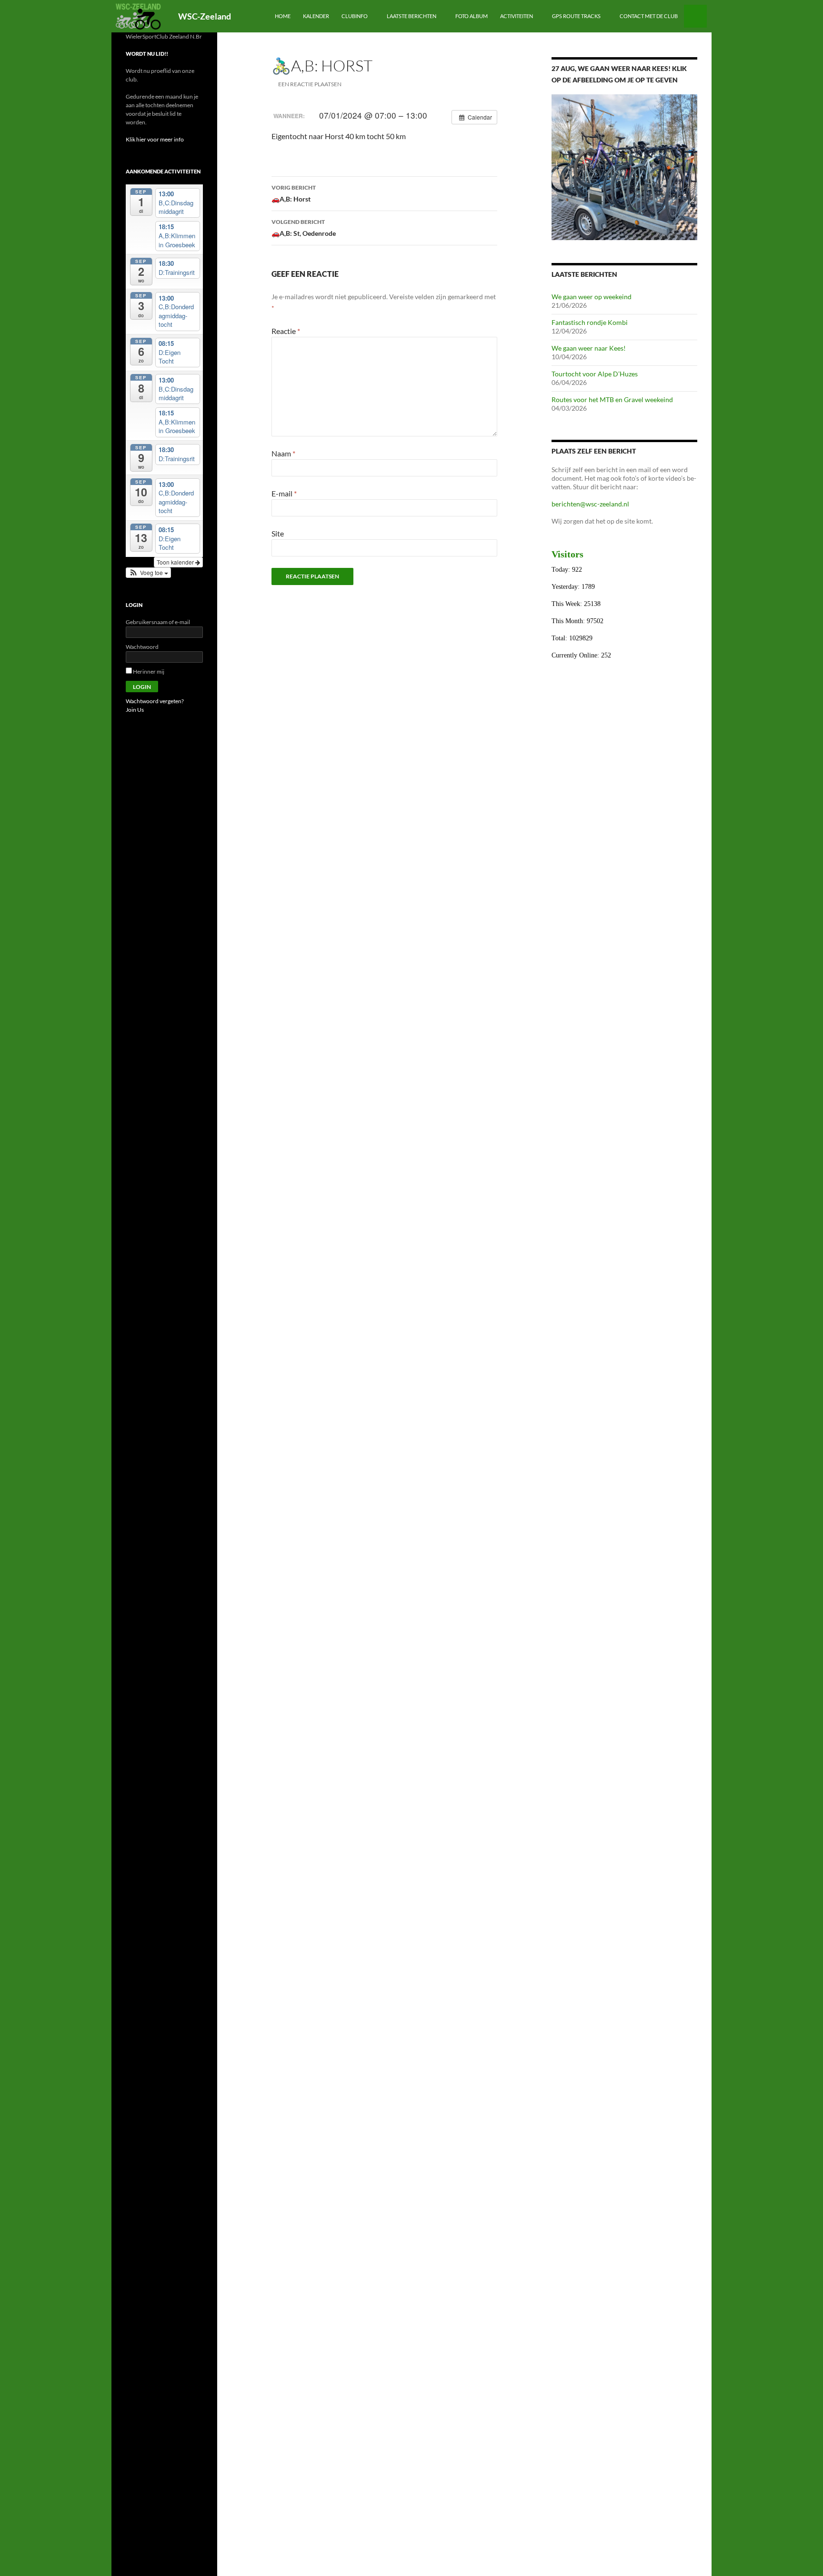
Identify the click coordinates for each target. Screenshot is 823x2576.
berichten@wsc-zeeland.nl (590, 504)
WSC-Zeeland (205, 16)
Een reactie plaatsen (310, 84)
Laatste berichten (411, 16)
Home (283, 16)
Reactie (286, 331)
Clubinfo (355, 16)
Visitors (567, 554)
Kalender (316, 16)
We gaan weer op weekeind (592, 297)
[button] (148, 573)
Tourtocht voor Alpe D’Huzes (595, 374)
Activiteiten (517, 16)
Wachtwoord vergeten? (155, 701)
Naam (283, 453)
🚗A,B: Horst (294, 193)
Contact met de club (649, 16)
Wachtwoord (142, 647)
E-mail (284, 493)
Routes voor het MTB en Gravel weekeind (612, 399)
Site (278, 533)
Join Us (135, 710)
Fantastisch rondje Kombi (590, 322)
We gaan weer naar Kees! (589, 348)
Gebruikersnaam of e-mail (158, 622)
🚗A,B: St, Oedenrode (304, 228)
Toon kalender (176, 562)
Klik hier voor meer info (155, 139)
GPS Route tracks (576, 16)
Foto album (472, 16)
